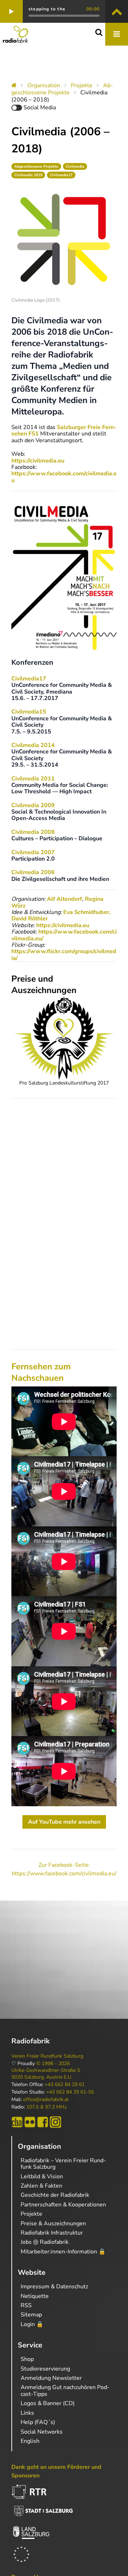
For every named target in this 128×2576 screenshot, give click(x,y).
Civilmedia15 (29, 712)
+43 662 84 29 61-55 (70, 2092)
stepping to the (47, 9)
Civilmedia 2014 (33, 745)
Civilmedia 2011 (33, 779)
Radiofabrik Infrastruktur (52, 2233)
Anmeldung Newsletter (51, 2378)
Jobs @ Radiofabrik (45, 2242)
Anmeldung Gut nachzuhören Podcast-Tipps (65, 2390)
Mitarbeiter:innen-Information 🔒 (63, 2252)
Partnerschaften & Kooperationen (63, 2205)
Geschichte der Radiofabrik (55, 2195)
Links (27, 2413)
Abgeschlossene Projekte (62, 89)
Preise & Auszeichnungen (53, 2224)
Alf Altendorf (65, 899)
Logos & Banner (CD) (48, 2403)
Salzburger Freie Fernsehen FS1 (64, 430)
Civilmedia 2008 (33, 832)
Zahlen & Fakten (41, 2186)
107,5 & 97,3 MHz (46, 2107)
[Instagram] (55, 2122)
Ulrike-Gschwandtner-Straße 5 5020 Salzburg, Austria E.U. (46, 2074)
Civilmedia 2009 (33, 805)
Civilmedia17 (61, 175)
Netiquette (35, 2296)
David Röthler (30, 919)
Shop (27, 2359)
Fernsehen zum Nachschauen (41, 1372)
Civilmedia (75, 166)
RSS (26, 2305)
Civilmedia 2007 (33, 852)
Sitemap (31, 2315)
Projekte (82, 85)
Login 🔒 (32, 2324)
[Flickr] (30, 2122)
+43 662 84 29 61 (65, 2085)
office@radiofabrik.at (46, 2100)
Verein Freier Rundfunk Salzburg (47, 2056)
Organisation (44, 85)
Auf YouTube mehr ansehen (64, 1822)
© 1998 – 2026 (53, 2064)
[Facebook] (43, 2122)
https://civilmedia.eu (38, 461)
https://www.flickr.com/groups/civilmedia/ (64, 955)
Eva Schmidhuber (86, 912)
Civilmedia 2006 (33, 872)
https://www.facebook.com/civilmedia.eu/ (64, 935)
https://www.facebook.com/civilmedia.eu (64, 477)
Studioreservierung (45, 2369)
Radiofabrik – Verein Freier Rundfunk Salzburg (63, 2164)
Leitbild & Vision (42, 2177)
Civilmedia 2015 (28, 175)
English (30, 2441)
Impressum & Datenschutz (54, 2287)
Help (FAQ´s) (38, 2422)
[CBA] (17, 2122)
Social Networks (42, 2432)
